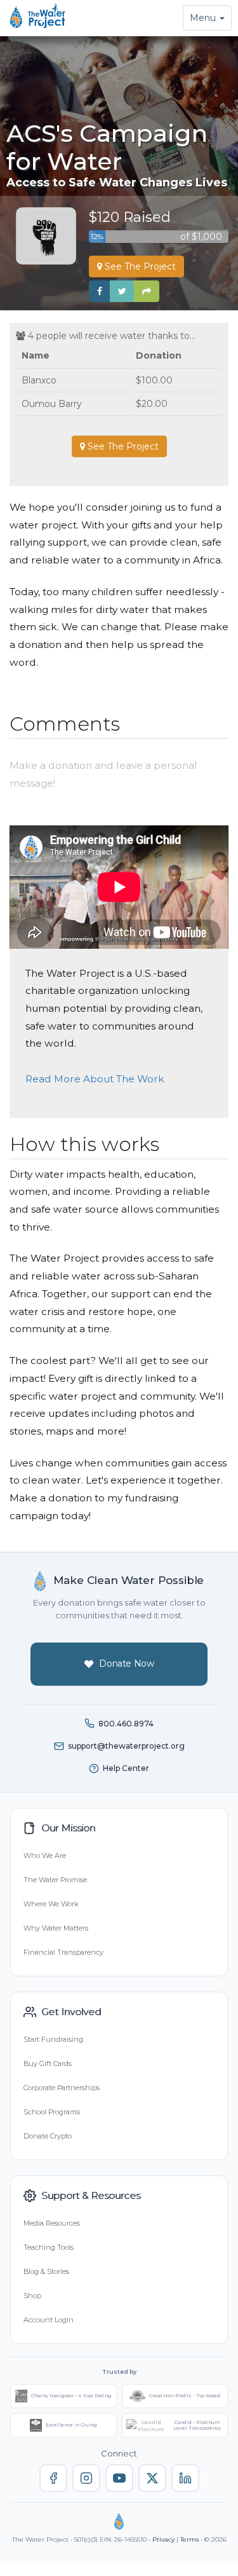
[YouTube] (119, 2478)
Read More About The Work (95, 1079)
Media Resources (52, 2223)
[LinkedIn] (185, 2478)
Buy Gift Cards (48, 2063)
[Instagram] (86, 2478)
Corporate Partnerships (62, 2088)
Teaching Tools (49, 2247)
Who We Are (45, 1856)
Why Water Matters (56, 1928)
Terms (189, 2539)
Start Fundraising (53, 2039)
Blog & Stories (46, 2271)
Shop (32, 2296)
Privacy (163, 2539)
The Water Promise (55, 1880)
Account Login (49, 2320)
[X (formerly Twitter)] (152, 2478)
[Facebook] (53, 2478)
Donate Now (127, 1663)
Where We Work (51, 1904)
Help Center (126, 1768)
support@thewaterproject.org (126, 1746)
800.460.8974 (126, 1724)
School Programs (52, 2112)
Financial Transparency (63, 1952)
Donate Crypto (48, 2136)
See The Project (139, 266)
